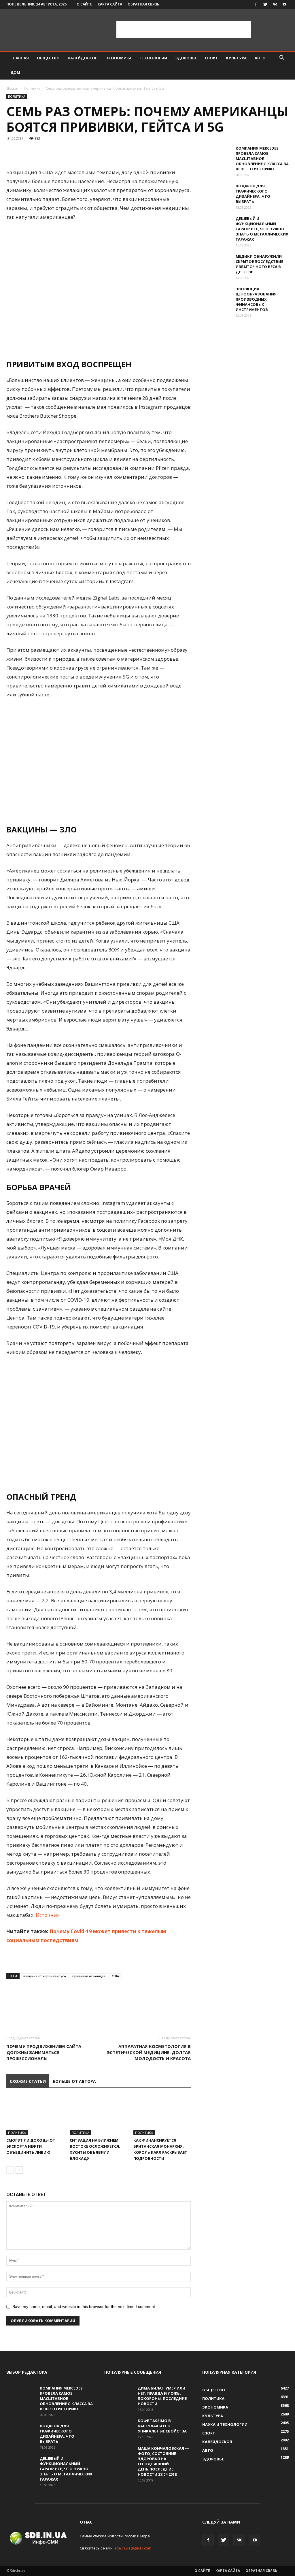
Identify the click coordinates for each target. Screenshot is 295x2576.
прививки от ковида (89, 1976)
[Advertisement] (184, 30)
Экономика (119, 58)
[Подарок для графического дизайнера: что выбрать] (217, 193)
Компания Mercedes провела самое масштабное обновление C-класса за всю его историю (262, 159)
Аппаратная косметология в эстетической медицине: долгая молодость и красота (149, 2052)
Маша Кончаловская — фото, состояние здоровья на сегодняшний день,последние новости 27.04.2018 (163, 2461)
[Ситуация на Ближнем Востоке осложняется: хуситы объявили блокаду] (98, 2116)
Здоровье (186, 58)
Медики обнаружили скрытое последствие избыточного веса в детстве (259, 264)
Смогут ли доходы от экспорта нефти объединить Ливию (31, 2146)
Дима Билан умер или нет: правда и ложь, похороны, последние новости (162, 2396)
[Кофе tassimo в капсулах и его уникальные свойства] (119, 2428)
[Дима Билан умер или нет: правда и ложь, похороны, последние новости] (119, 2396)
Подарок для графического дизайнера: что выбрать (253, 194)
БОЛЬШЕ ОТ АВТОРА (74, 2081)
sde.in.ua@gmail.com (133, 2548)
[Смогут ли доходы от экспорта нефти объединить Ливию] (35, 2116)
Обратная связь (143, 4)
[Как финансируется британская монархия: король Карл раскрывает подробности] (162, 2116)
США (115, 1976)
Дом (15, 72)
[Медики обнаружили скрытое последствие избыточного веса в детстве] (217, 264)
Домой (12, 88)
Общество (48, 58)
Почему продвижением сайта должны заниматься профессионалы (44, 2052)
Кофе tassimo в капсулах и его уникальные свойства (162, 2426)
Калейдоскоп (83, 58)
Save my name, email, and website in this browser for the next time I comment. (84, 2306)
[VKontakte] (275, 4)
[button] (282, 58)
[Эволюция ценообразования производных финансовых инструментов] (217, 296)
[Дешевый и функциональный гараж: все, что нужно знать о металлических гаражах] (217, 226)
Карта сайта (110, 4)
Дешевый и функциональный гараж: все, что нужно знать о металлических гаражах (262, 229)
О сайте (84, 4)
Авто (260, 58)
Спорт (211, 58)
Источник (48, 1915)
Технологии (153, 58)
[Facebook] (256, 4)
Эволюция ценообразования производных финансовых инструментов (256, 299)
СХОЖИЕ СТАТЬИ (28, 2081)
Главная (20, 58)
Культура (236, 58)
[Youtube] (284, 4)
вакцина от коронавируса (45, 1976)
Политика (32, 88)
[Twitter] (265, 4)
